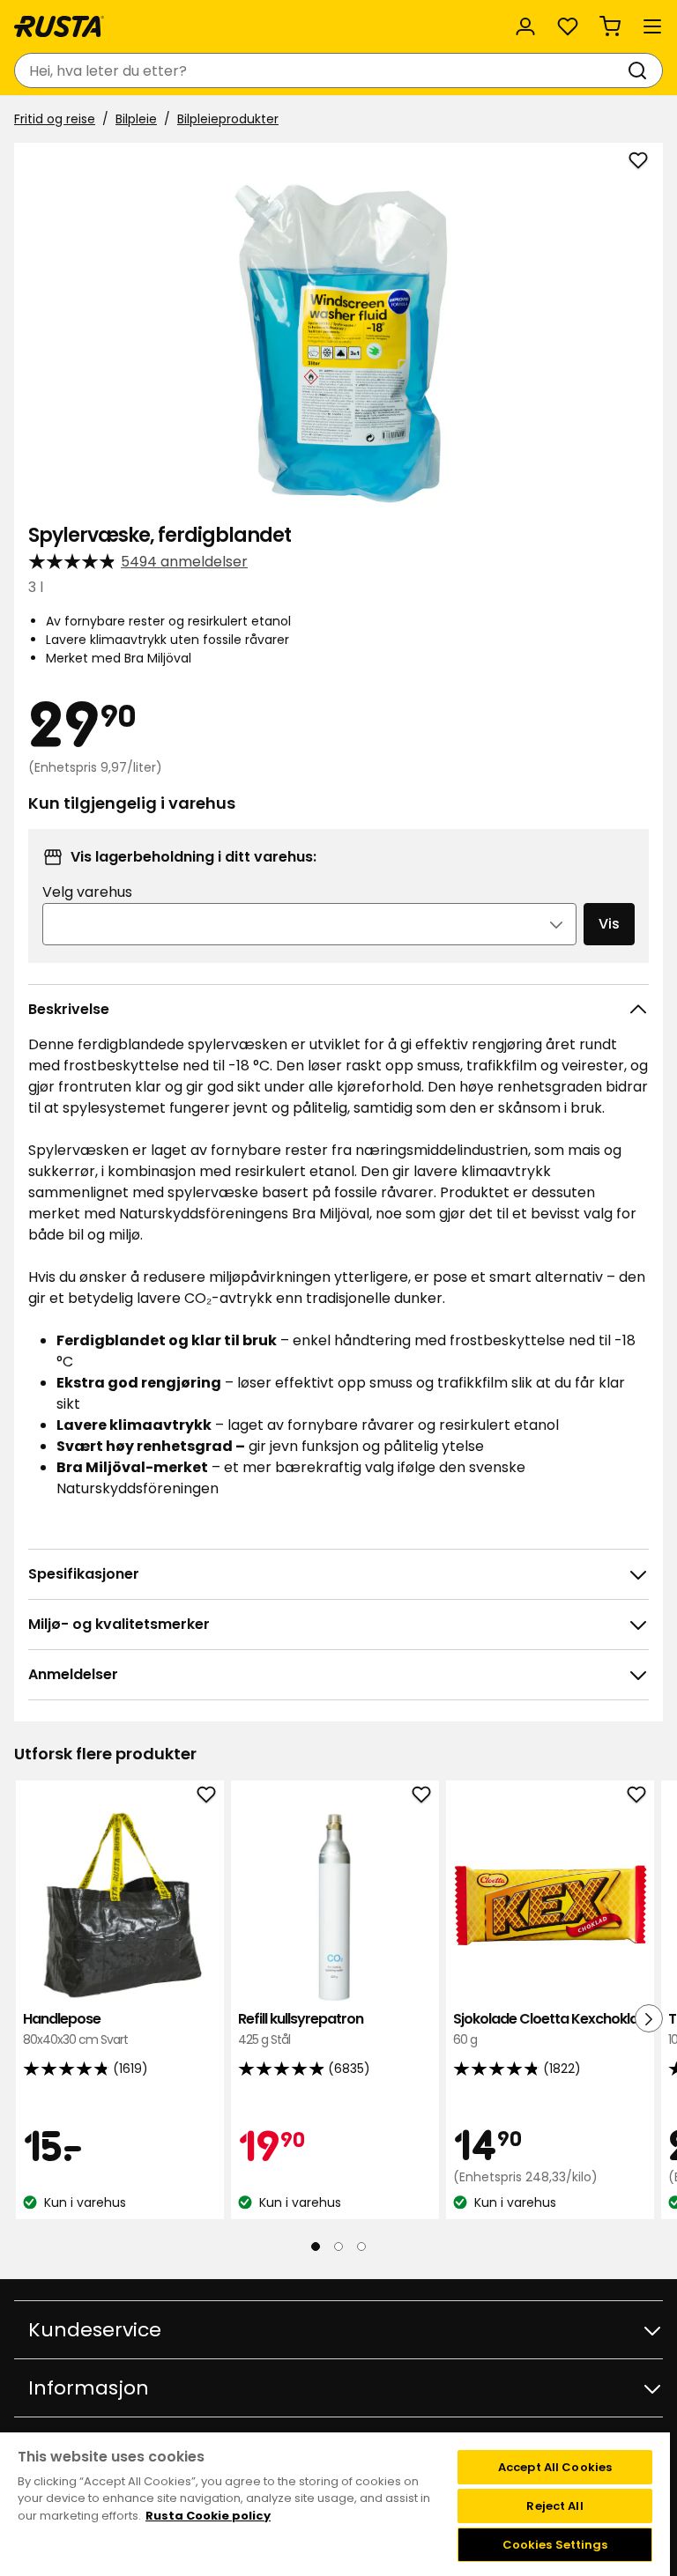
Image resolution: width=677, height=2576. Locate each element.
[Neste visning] (649, 2018)
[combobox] (321, 70)
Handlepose (75, 2028)
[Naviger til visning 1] (316, 2247)
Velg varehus (87, 892)
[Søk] (641, 70)
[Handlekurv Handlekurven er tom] (610, 26)
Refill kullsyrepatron (301, 2028)
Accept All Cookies (555, 2467)
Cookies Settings (555, 2545)
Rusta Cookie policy (208, 2516)
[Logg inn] (525, 26)
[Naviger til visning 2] (338, 2247)
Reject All (554, 2506)
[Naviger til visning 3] (361, 2247)
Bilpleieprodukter (228, 119)
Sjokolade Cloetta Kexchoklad (550, 2028)
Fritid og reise (55, 119)
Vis (609, 924)
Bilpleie (136, 119)
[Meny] (652, 26)
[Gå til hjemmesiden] (59, 26)
